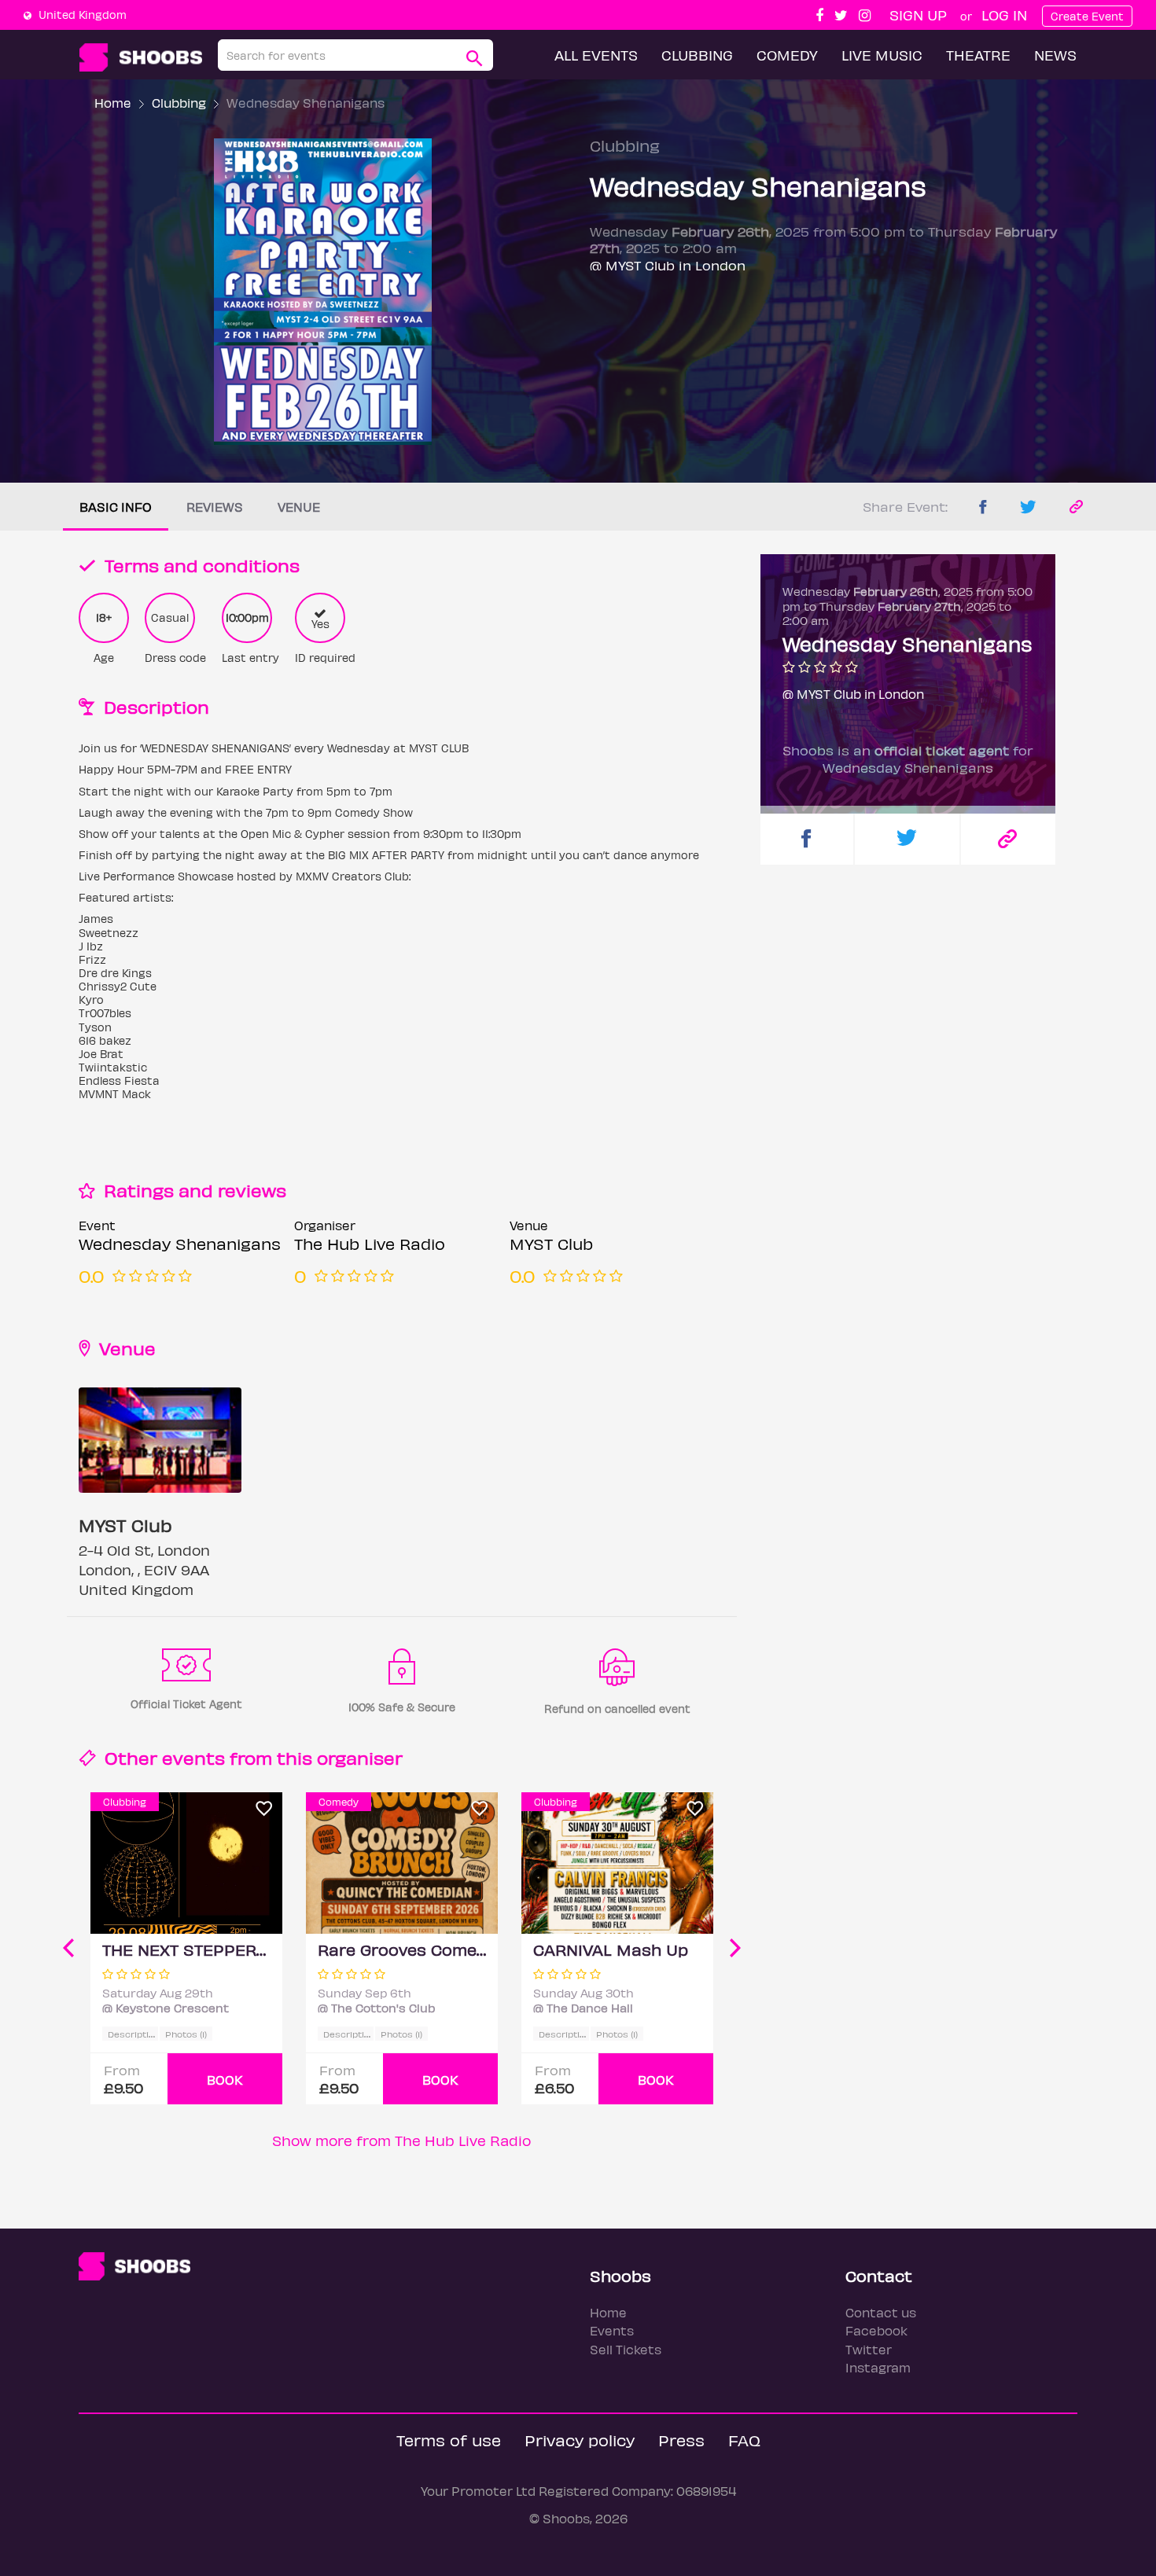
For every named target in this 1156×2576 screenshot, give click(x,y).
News (1055, 55)
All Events (596, 55)
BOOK (225, 2080)
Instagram (878, 2367)
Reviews (215, 507)
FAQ (744, 2440)
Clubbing (697, 55)
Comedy (787, 55)
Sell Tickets (626, 2349)
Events (612, 2330)
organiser (360, 1757)
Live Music (882, 55)
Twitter (869, 2349)
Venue (299, 507)
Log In (1004, 15)
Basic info (116, 507)
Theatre (978, 55)
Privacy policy (580, 2440)
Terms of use (449, 2440)
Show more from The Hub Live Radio (401, 2140)
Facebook (876, 2330)
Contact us (881, 2312)
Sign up (918, 15)
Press (681, 2440)
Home (113, 103)
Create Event (1087, 16)
